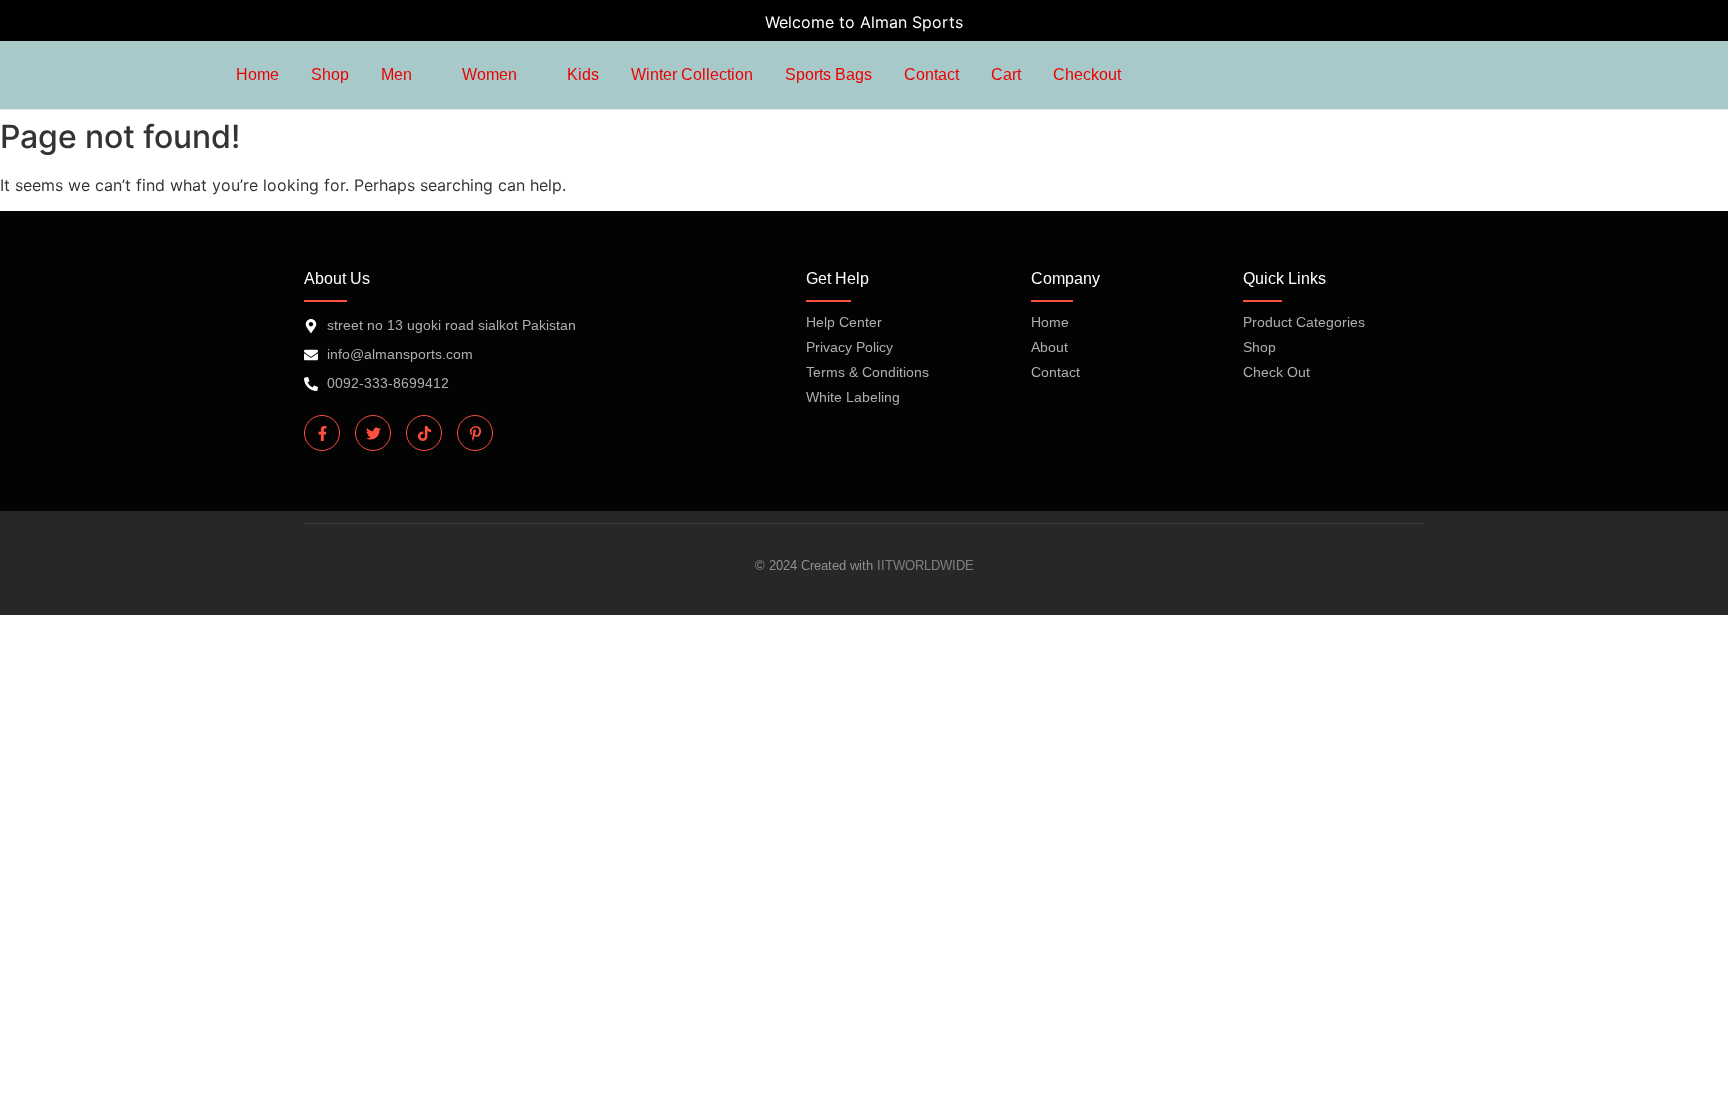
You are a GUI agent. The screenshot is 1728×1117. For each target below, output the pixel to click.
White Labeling (853, 397)
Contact (1055, 372)
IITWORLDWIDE (925, 565)
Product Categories (1304, 322)
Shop (1259, 347)
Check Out (1276, 372)
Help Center (844, 322)
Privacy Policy (849, 347)
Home (1050, 322)
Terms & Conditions (867, 372)
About (1049, 347)
